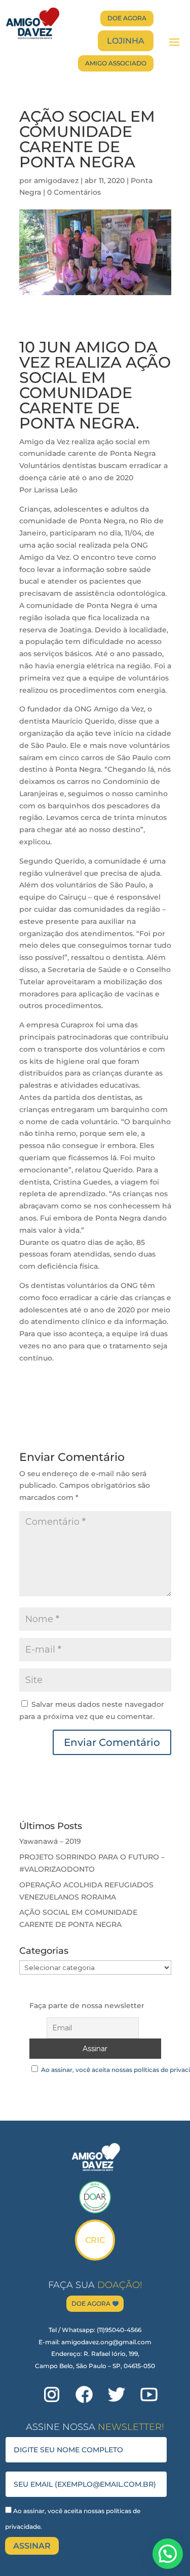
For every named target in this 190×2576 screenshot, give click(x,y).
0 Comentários (74, 192)
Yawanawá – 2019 (50, 1841)
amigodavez (56, 181)
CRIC (95, 2240)
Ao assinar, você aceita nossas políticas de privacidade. (73, 2519)
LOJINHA (126, 41)
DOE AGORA (127, 18)
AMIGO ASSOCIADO (116, 63)
